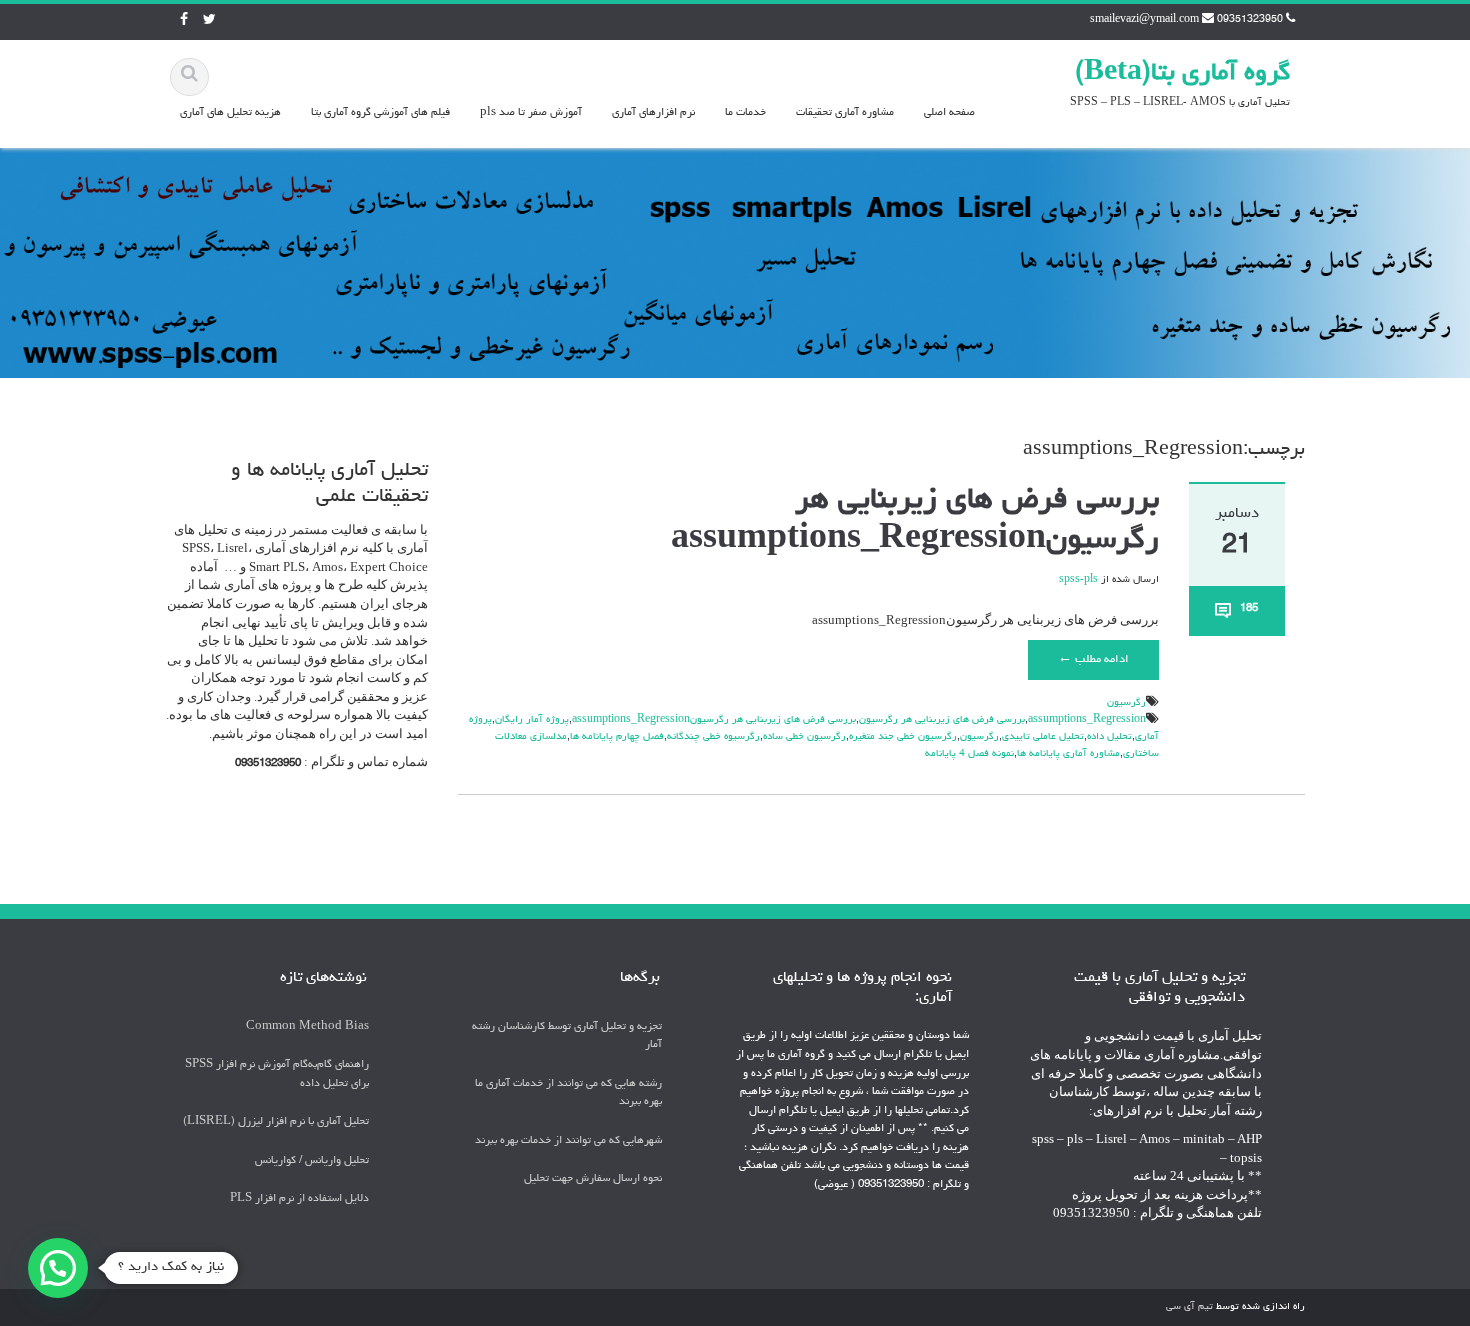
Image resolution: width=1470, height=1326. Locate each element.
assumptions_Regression (1087, 720)
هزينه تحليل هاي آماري (230, 112)
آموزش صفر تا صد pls (531, 112)
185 (1249, 608)
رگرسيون (979, 737)
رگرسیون (1126, 703)
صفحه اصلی (949, 112)
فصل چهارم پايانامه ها (617, 737)
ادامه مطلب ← (1093, 660)
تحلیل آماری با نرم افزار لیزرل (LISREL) (276, 1122)
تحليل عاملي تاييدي (1043, 737)
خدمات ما (745, 112)
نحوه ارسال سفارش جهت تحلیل (593, 1179)
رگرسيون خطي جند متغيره (903, 737)
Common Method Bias (307, 1026)
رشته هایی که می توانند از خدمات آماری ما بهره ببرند (568, 1093)
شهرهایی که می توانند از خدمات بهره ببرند (568, 1140)
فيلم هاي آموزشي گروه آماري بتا (380, 112)
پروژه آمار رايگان (532, 720)
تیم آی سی (1189, 1307)
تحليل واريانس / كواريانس (312, 1160)
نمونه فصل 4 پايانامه (969, 754)
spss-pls (1078, 580)
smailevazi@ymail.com (1144, 20)
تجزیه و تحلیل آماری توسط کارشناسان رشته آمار (567, 1036)
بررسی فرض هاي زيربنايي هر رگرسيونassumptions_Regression (714, 720)
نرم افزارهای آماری (653, 112)
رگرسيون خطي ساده (804, 737)
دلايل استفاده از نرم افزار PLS (299, 1199)
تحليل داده (1109, 737)
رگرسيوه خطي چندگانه (713, 737)
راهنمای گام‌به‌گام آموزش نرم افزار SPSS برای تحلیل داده (277, 1074)
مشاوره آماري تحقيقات (845, 112)
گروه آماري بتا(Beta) (1182, 74)
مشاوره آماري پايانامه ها (1068, 754)
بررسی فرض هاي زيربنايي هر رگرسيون (942, 720)
